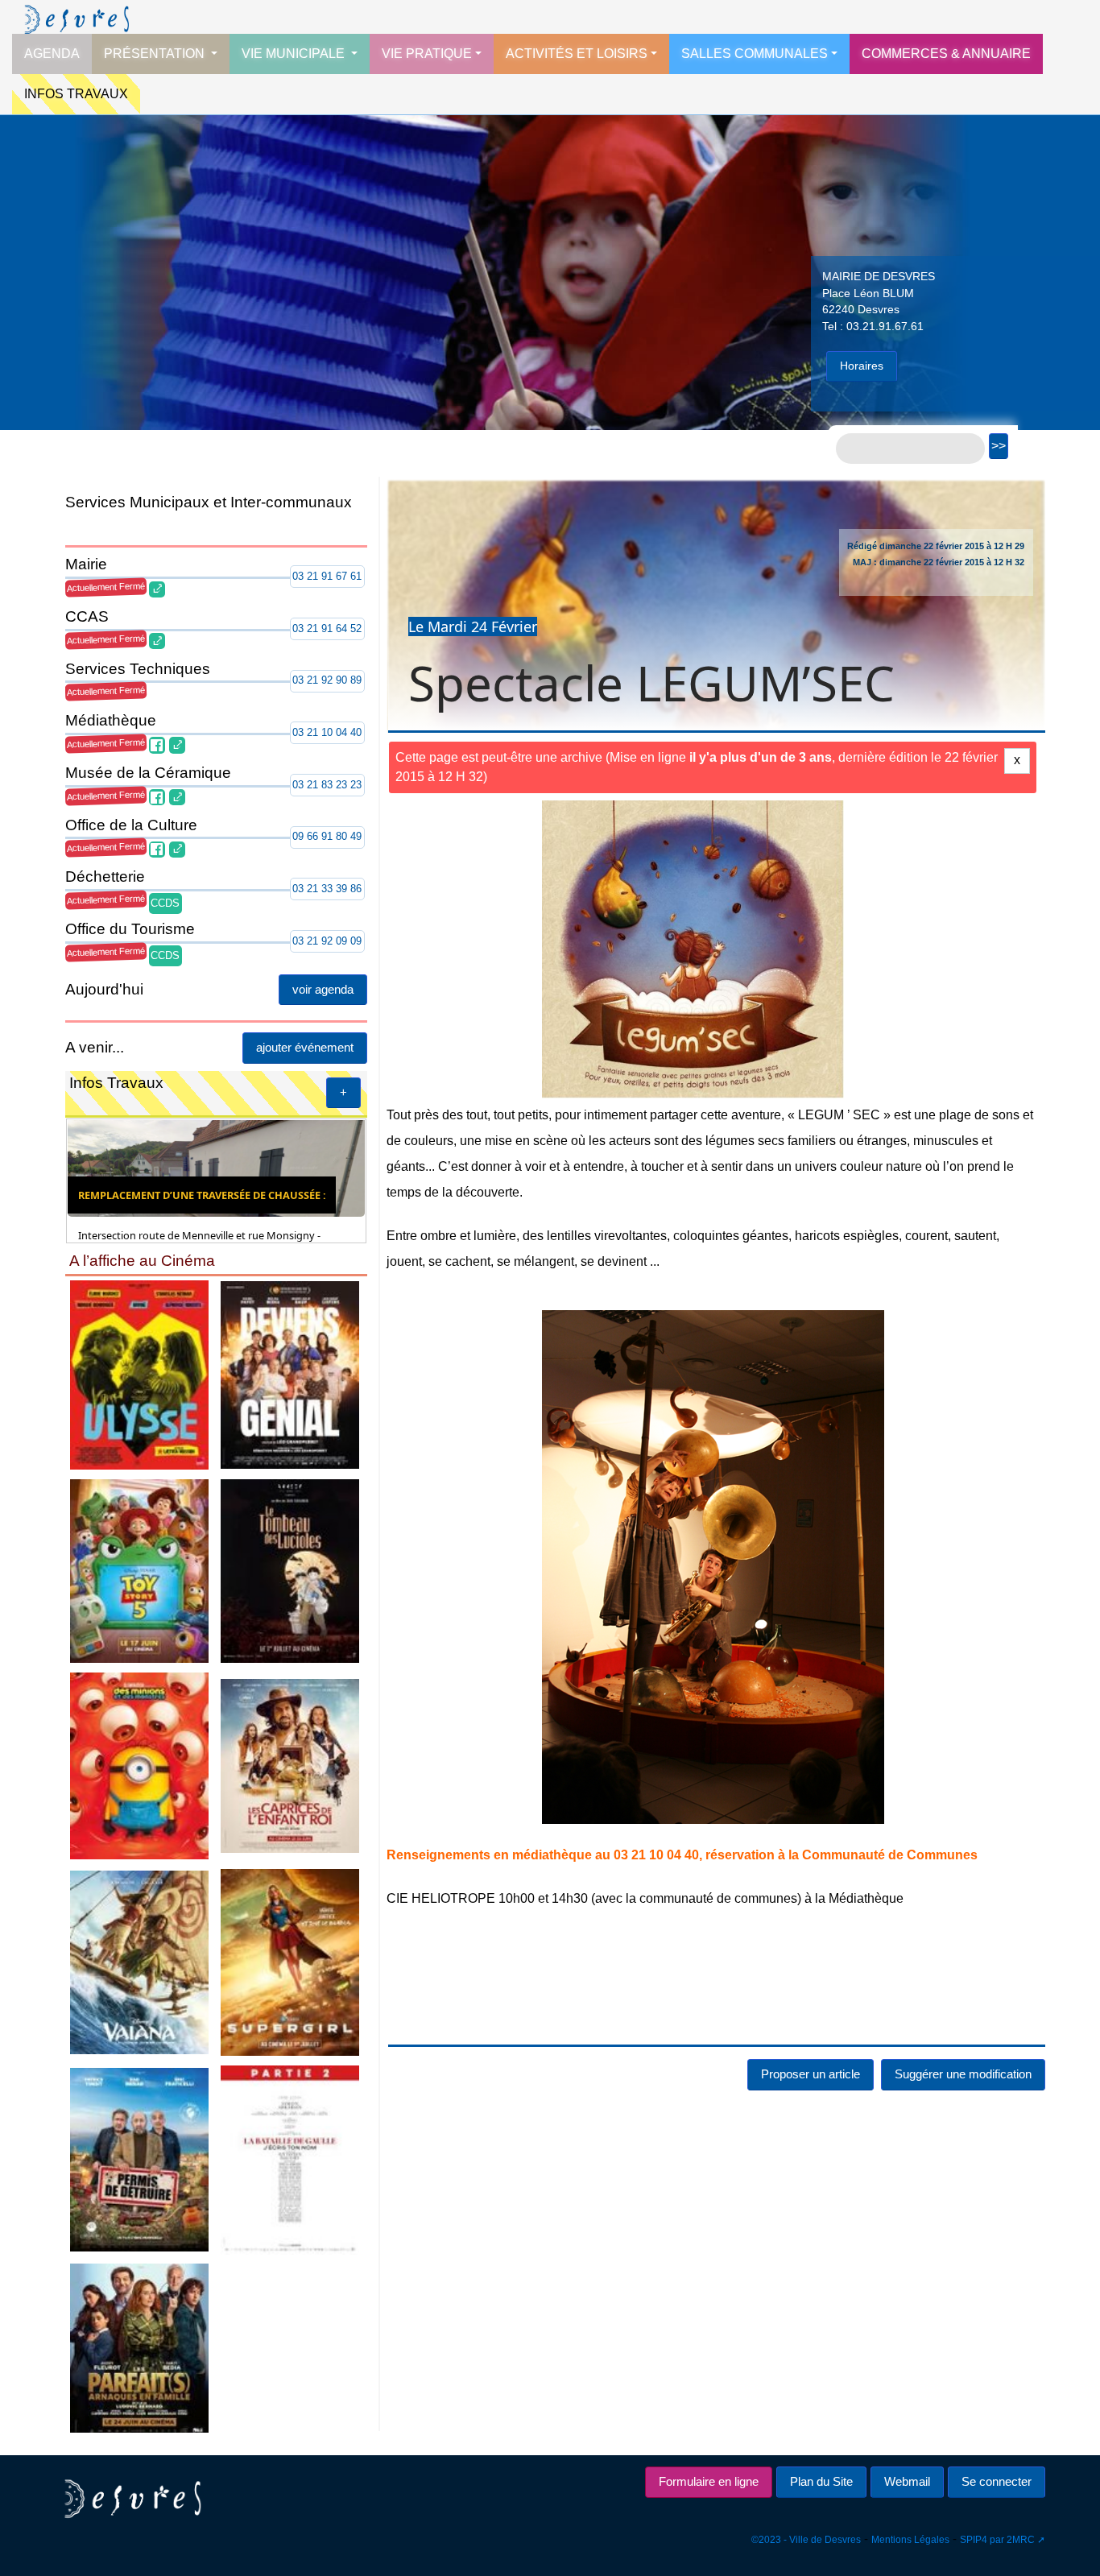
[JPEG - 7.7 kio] (291, 1765)
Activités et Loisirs (577, 54)
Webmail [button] (907, 2481)
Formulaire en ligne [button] (709, 2481)
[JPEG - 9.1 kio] (139, 1961)
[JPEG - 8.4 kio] (139, 2347)
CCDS (165, 903)
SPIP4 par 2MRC (997, 2540)
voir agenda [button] (323, 989)
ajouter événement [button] (305, 1047)
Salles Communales (755, 54)
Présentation (156, 54)
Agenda (52, 54)
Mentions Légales (910, 2540)
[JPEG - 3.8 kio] (291, 2158)
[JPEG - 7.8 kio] (291, 1961)
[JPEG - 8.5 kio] (139, 1374)
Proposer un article (811, 2074)
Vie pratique (427, 54)
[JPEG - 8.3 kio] (139, 2158)
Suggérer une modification (963, 2074)
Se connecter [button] (997, 2481)
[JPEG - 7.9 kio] (139, 1765)
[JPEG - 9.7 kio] (139, 1570)
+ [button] (343, 1092)
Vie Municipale (295, 54)
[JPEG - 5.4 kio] (291, 1570)
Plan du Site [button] (821, 2481)
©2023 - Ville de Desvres (806, 2540)
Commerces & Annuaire (946, 54)
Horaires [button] (862, 366)
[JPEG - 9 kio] (291, 1374)
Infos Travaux (76, 94)
